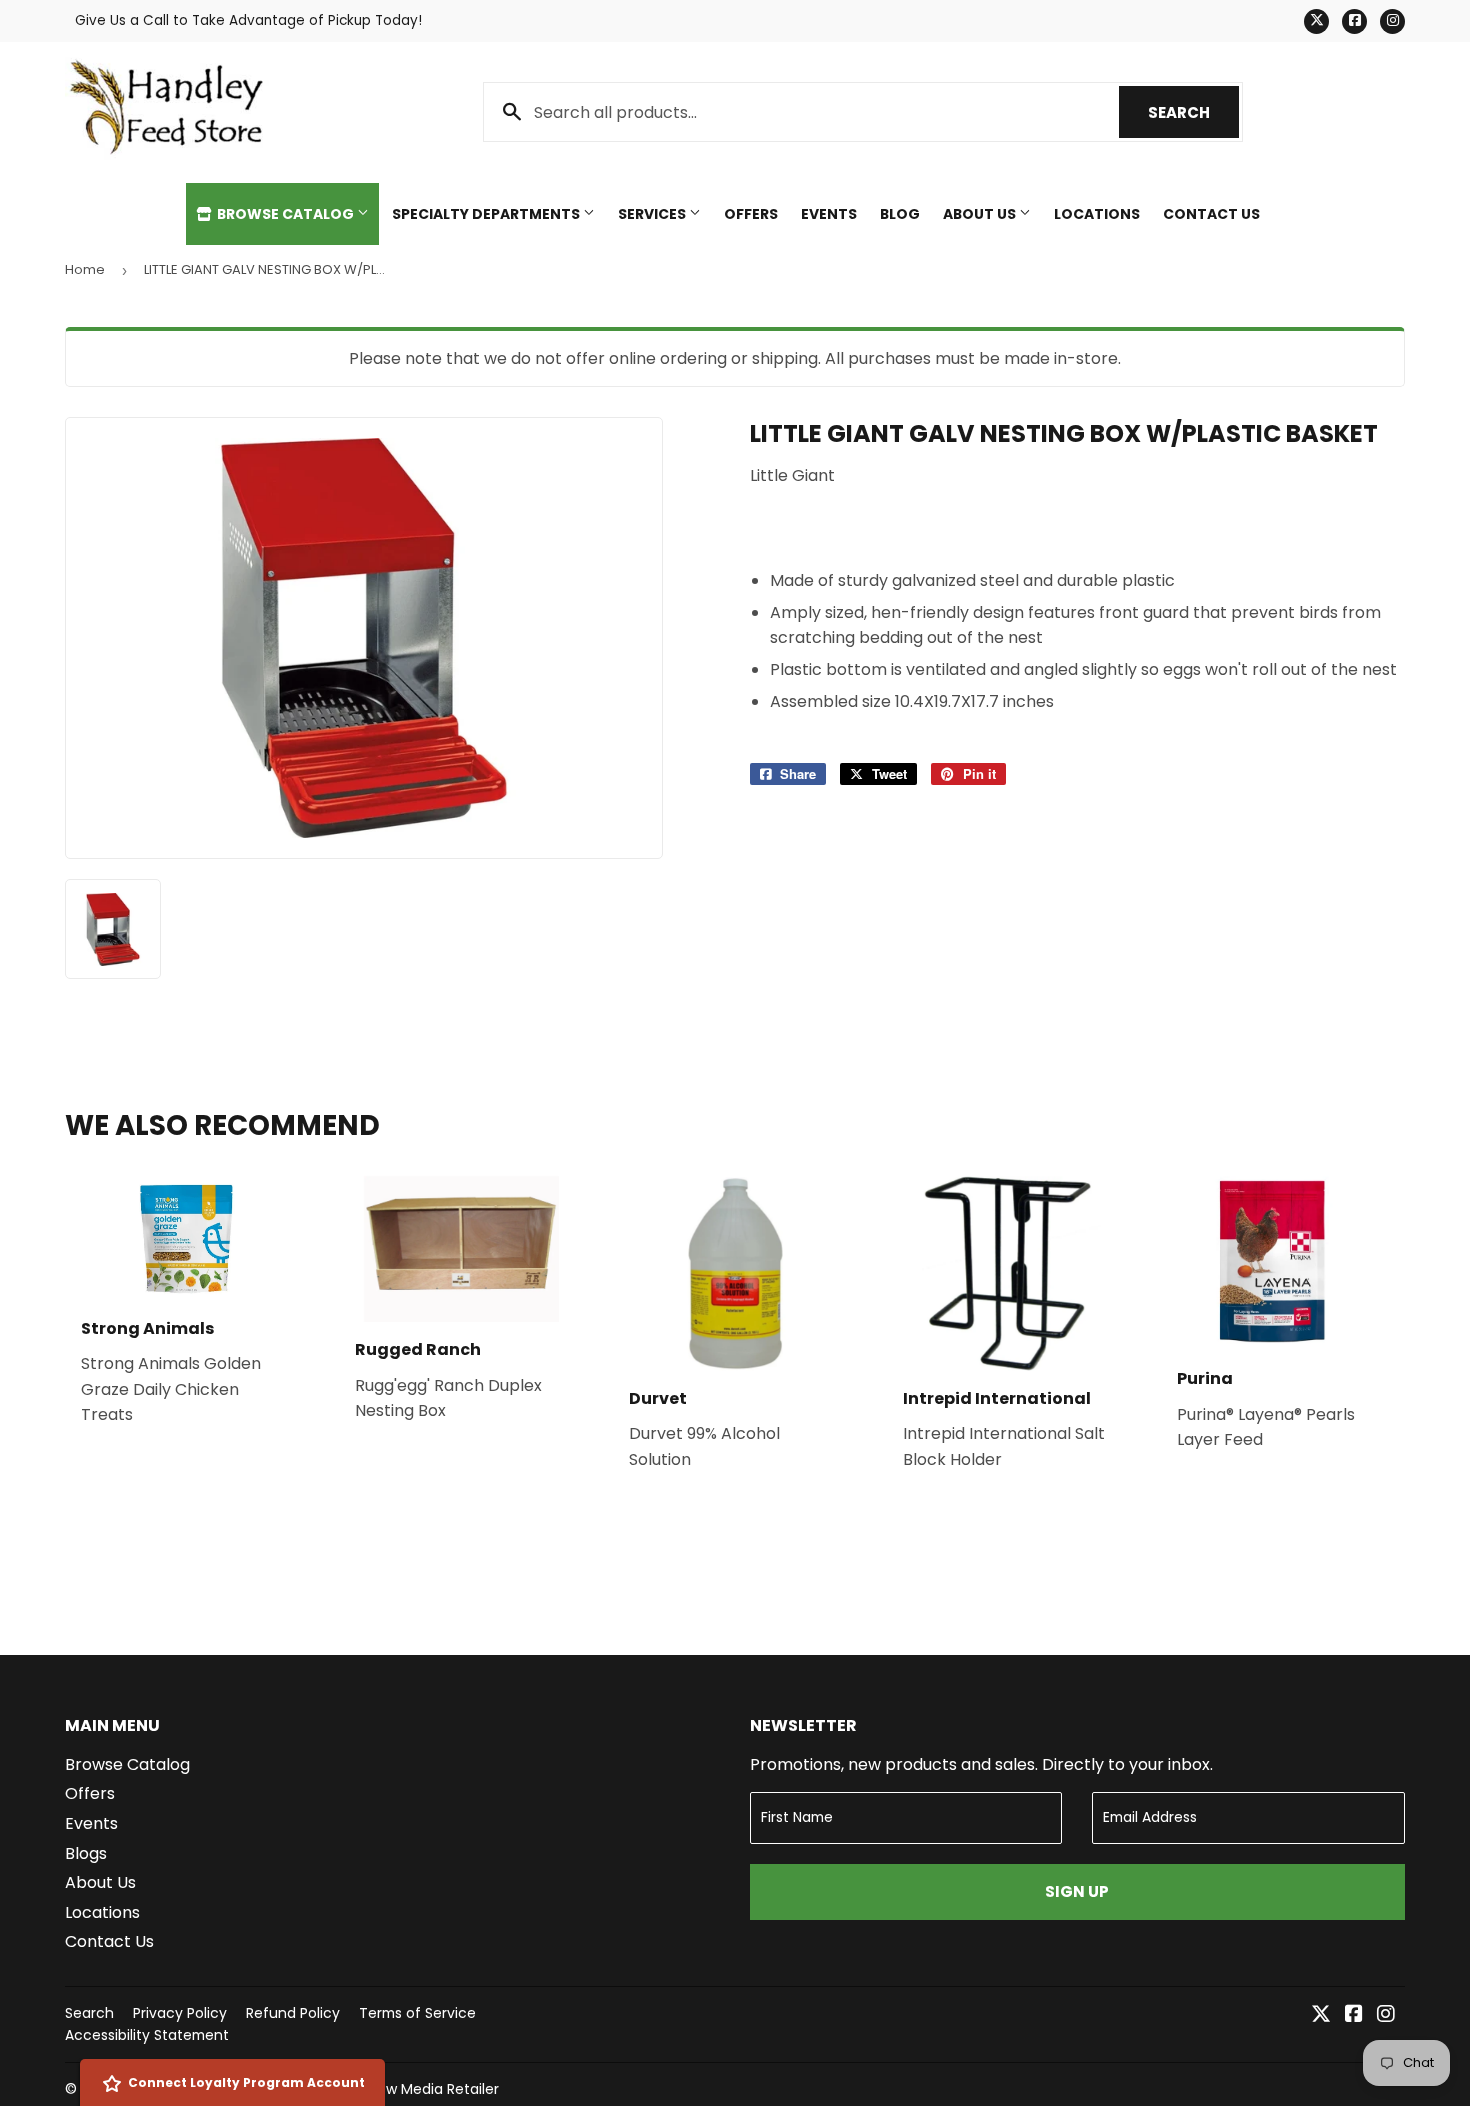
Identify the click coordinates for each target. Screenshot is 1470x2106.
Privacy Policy (180, 2013)
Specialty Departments (487, 214)
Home (85, 269)
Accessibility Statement (147, 2035)
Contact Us (1211, 214)
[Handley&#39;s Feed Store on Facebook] (1354, 2015)
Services (653, 214)
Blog (900, 214)
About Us (981, 214)
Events (829, 214)
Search (1193, 112)
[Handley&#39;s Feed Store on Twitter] (1321, 2015)
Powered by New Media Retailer (391, 2089)
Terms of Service (417, 2013)
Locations (1097, 214)
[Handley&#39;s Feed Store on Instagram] (1386, 2015)
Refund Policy (293, 2013)
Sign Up (1077, 1891)
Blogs (86, 1853)
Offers (751, 214)
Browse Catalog (285, 214)
